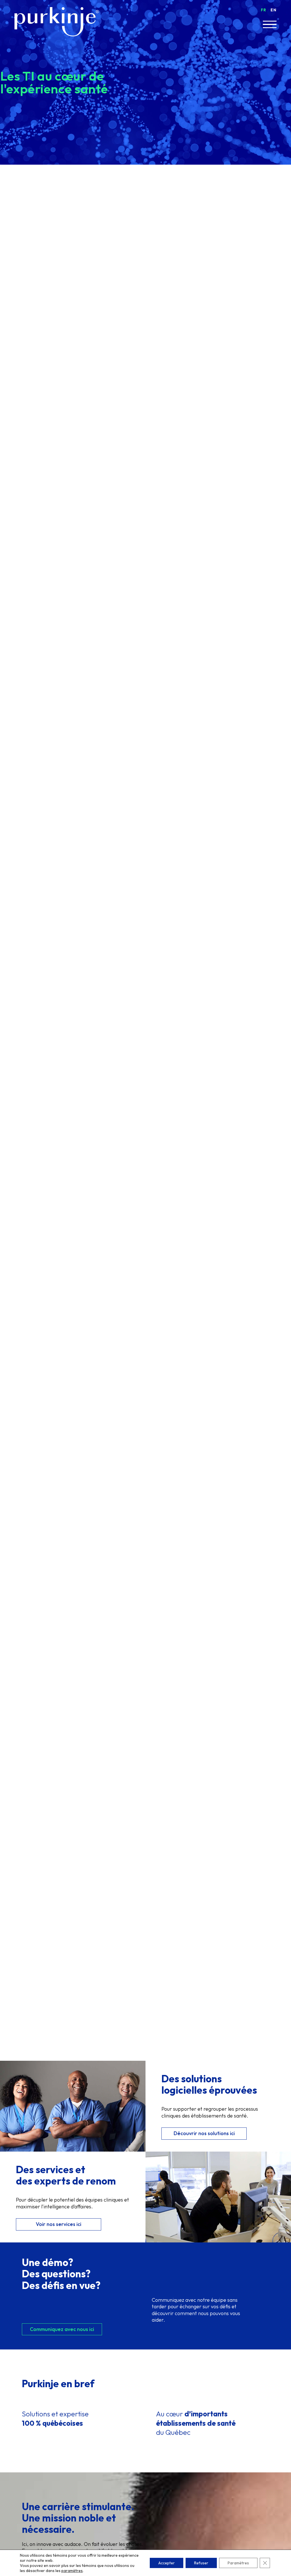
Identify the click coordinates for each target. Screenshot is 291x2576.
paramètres (72, 2571)
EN (273, 10)
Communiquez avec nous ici (62, 2329)
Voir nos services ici (59, 2224)
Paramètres (238, 2563)
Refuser (201, 2563)
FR (264, 10)
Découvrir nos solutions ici (204, 2133)
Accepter (167, 2563)
